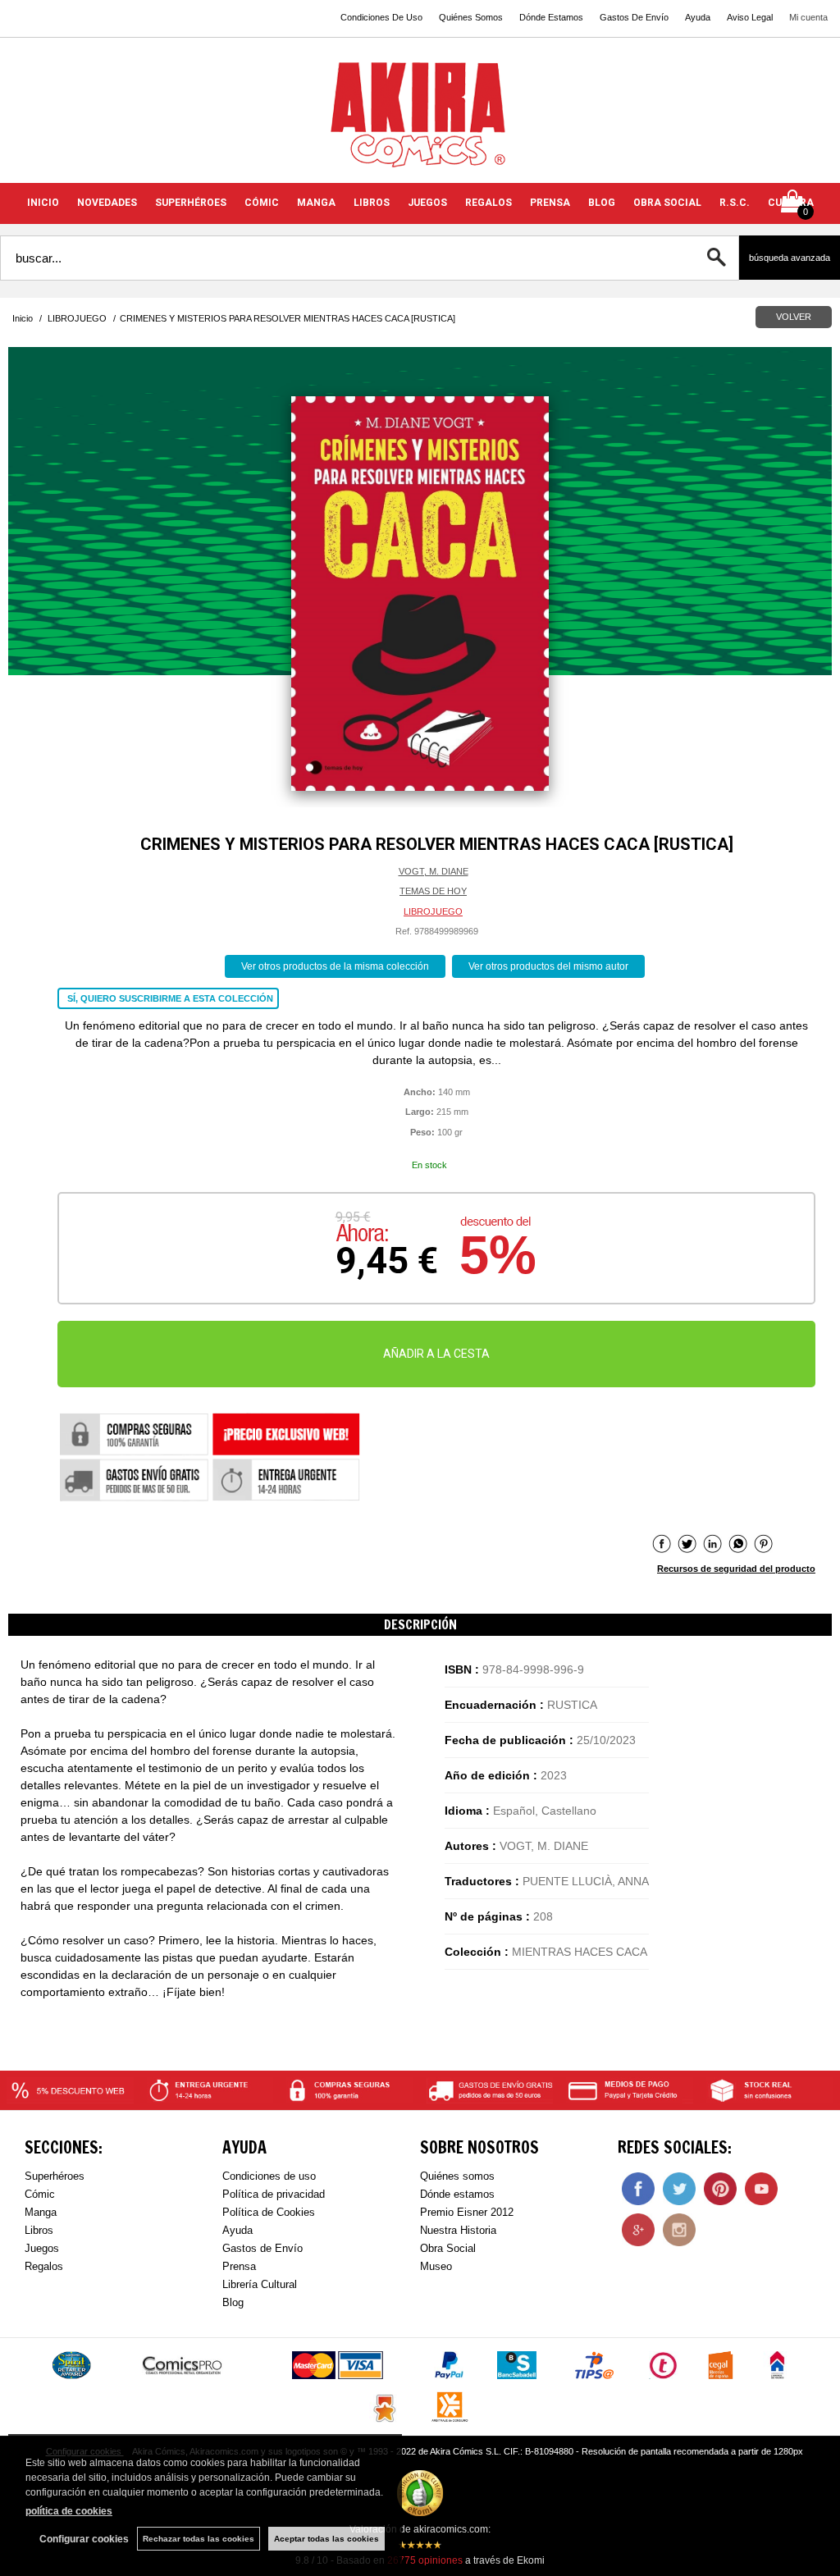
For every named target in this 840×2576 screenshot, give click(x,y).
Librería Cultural (260, 2284)
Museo (436, 2266)
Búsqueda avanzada (790, 258)
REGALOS (488, 203)
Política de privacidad (274, 2194)
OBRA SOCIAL (667, 203)
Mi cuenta (808, 17)
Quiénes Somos (471, 17)
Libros (39, 2230)
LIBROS (372, 203)
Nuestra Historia (458, 2230)
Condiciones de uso (269, 2176)
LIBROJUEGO (433, 911)
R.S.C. (735, 203)
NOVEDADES (107, 203)
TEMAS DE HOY (433, 891)
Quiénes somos (457, 2176)
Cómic (40, 2194)
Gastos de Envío (262, 2248)
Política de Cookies (269, 2212)
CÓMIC (262, 203)
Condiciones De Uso (381, 17)
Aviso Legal (750, 17)
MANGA (316, 203)
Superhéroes (55, 2176)
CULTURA (791, 203)
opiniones (425, 2560)
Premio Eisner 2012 (467, 2212)
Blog (233, 2302)
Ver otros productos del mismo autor (548, 966)
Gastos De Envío (634, 17)
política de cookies (69, 2511)
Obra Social (448, 2248)
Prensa (239, 2266)
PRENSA (550, 203)
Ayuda (698, 17)
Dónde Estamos (551, 17)
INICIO (43, 203)
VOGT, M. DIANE (434, 871)
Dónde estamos (457, 2194)
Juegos (42, 2248)
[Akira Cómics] (420, 120)
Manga (41, 2212)
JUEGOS (427, 203)
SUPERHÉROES (191, 203)
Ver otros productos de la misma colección (335, 966)
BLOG (602, 203)
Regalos (44, 2266)
